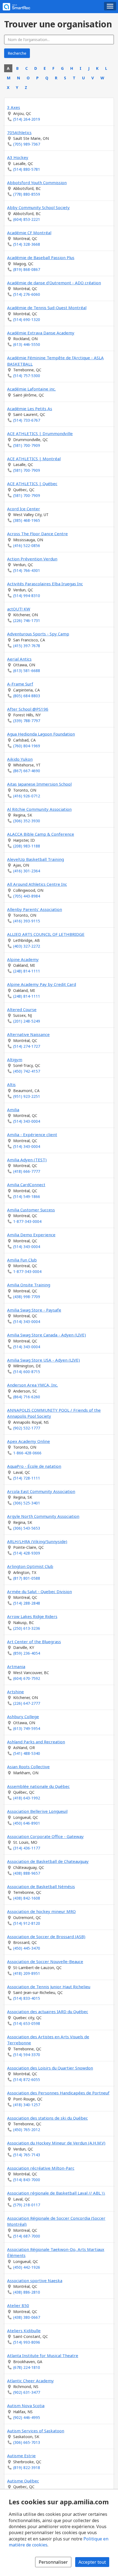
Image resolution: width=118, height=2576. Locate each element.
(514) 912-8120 (27, 1923)
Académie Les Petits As (30, 409)
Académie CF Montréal (29, 233)
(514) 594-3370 (27, 2055)
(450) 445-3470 (27, 1948)
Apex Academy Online (29, 1441)
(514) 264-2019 (27, 119)
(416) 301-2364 (27, 871)
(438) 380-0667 (27, 2317)
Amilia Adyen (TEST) (27, 1160)
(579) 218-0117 (27, 2205)
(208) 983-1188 (27, 846)
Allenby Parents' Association (35, 909)
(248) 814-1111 (27, 971)
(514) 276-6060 (27, 294)
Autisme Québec (23, 2481)
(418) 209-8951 (27, 1973)
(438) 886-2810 (27, 2292)
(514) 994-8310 (27, 596)
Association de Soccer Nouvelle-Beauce (45, 1961)
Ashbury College (23, 1717)
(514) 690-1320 (27, 319)
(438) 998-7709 (27, 1297)
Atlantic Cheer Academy (30, 2381)
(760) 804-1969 (27, 746)
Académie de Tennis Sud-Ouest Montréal (47, 308)
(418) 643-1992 (27, 1798)
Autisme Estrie (21, 2456)
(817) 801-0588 (27, 1578)
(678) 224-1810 (27, 2367)
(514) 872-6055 (27, 2079)
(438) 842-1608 (27, 1898)
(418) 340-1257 (27, 2105)
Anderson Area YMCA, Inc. (33, 1385)
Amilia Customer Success (31, 1210)
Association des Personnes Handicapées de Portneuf (58, 2093)
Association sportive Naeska (35, 2280)
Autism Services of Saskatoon (36, 2431)
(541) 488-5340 (27, 1753)
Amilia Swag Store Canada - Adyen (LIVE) (47, 1335)
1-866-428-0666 (27, 1453)
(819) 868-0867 (27, 269)
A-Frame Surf (20, 684)
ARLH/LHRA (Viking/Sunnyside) (37, 1541)
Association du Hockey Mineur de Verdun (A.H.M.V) (56, 2143)
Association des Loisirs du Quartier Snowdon (50, 2068)
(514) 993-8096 (27, 2342)
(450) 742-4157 (27, 1071)
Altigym (15, 1060)
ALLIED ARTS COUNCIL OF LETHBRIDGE (46, 934)
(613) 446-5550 (27, 344)
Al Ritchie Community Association (39, 809)
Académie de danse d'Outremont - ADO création (54, 283)
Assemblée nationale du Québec (38, 1786)
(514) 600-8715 (27, 1372)
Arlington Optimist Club (30, 1566)
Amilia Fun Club (22, 1260)
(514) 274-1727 (27, 1046)
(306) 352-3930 (27, 821)
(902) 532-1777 (27, 1428)
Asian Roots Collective (28, 1767)
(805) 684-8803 (27, 696)
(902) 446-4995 (27, 2417)
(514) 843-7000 (27, 2180)
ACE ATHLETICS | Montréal (34, 459)
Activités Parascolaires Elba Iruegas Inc (45, 584)
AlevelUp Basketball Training (36, 859)
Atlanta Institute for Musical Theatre (43, 2355)
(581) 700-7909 (27, 445)
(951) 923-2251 (27, 1096)
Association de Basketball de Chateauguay (48, 1861)
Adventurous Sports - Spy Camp (38, 634)
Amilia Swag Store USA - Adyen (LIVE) (43, 1360)
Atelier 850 (18, 2305)
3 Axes (14, 107)
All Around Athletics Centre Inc (37, 884)
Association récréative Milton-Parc (41, 2168)
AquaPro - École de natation (34, 1466)
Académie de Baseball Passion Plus (41, 257)
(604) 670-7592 (27, 1678)
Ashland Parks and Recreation (36, 1742)
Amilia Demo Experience (31, 1235)
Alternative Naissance (28, 1034)
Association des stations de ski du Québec (47, 2118)
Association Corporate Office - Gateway (45, 1836)
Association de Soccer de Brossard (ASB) (46, 1937)
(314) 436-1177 (27, 1848)
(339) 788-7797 (27, 721)
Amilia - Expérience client (32, 1134)
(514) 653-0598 (27, 2023)
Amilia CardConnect (26, 1185)
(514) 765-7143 (27, 2155)
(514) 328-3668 (27, 244)
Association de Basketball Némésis (41, 1886)
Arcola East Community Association (41, 1491)
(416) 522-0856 (27, 545)
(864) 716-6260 (27, 1397)
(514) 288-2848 (27, 1603)
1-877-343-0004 (27, 1221)
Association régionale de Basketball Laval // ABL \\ (56, 2193)
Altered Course (22, 1009)
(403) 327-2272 (27, 946)
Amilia (13, 1110)
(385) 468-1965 (27, 520)
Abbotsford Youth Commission (37, 183)
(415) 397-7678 (27, 646)
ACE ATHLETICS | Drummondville (40, 433)
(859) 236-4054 (27, 1653)
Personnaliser (53, 2562)
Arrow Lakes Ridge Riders (32, 1616)
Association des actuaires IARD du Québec (48, 2011)
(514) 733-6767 (27, 420)
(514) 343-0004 (27, 1121)
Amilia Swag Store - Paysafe (34, 1310)
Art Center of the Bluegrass (34, 1642)
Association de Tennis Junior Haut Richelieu (49, 1987)
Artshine (16, 1692)
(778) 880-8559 (27, 194)
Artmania (16, 1666)
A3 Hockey (18, 157)
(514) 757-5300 (27, 376)
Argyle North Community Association (43, 1516)
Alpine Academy (23, 959)
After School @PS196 (28, 709)
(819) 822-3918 (27, 2468)
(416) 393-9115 (27, 921)
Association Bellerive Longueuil (37, 1811)
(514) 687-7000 (27, 2236)
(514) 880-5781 (27, 169)
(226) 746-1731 (27, 620)
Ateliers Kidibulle (24, 2331)
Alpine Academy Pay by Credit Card (42, 984)
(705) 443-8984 (27, 896)
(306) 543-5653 (27, 1528)
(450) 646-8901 (27, 1823)
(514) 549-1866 (27, 1196)
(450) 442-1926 (27, 2267)
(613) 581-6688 (27, 671)
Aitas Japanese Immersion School (39, 784)
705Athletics (19, 132)
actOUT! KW (19, 609)
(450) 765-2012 (27, 2130)
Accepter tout (92, 2562)
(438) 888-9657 (27, 1873)
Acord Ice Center (24, 509)
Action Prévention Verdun (32, 559)
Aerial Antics (19, 659)
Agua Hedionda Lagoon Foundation (41, 734)
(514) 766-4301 (27, 570)
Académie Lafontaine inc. (31, 389)
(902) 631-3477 (27, 2392)
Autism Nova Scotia (26, 2406)
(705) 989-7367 (27, 144)
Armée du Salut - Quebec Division (40, 1591)
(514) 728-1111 (27, 1478)
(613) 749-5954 (27, 1728)
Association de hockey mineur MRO (41, 1911)
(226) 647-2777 (27, 1703)
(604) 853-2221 (27, 219)
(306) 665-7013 (27, 2442)
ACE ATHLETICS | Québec (32, 484)
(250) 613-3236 (27, 1628)
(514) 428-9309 (27, 1553)
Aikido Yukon (20, 759)
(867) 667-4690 (27, 771)
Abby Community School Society (38, 207)
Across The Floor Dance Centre (37, 534)
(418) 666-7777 (27, 1171)
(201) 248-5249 (27, 1021)
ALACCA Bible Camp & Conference (41, 834)
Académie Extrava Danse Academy (41, 333)
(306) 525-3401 (27, 1503)
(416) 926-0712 (27, 796)
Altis (11, 1084)
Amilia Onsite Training (29, 1285)
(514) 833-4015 (27, 1998)
